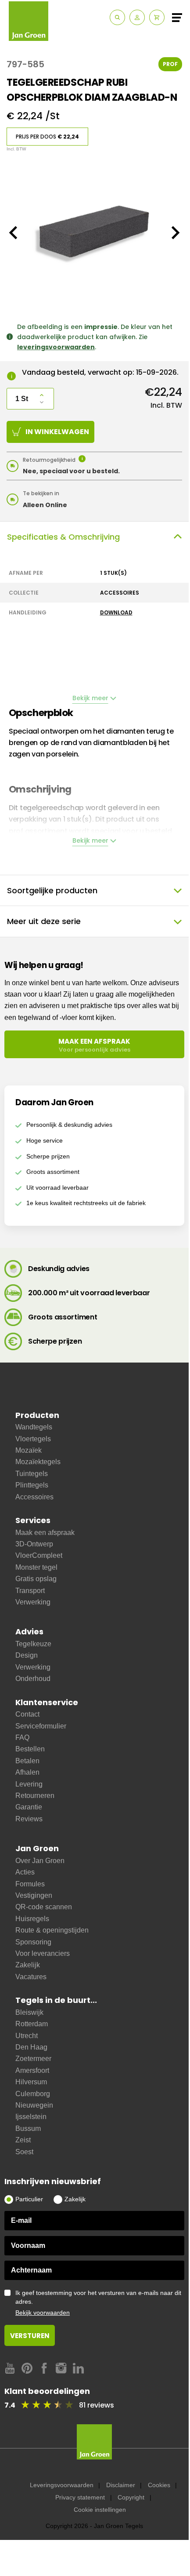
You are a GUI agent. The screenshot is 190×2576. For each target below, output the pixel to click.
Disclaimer (121, 2485)
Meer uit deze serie (44, 921)
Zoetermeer (33, 2059)
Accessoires (34, 1497)
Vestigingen (34, 1895)
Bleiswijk (29, 2012)
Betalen (27, 1761)
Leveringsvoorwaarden (62, 2485)
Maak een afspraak (45, 1533)
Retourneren (35, 1796)
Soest (24, 2152)
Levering (29, 1784)
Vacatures (31, 1977)
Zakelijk (28, 1965)
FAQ (22, 1737)
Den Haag (31, 2047)
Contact (27, 1714)
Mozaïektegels (38, 1462)
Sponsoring (33, 1942)
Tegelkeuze (33, 1644)
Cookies (159, 2485)
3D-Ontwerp (34, 1544)
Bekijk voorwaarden (43, 2313)
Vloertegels (33, 1439)
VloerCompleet (39, 1555)
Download (116, 612)
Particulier (29, 2199)
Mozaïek (29, 1450)
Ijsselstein (31, 2117)
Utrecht (27, 2036)
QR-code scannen (44, 1907)
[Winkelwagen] (157, 17)
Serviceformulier (41, 1726)
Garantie (29, 1807)
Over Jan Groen (40, 1861)
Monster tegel (36, 1567)
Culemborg (33, 2094)
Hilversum (31, 2082)
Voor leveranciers (43, 1953)
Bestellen (30, 1749)
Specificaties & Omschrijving (63, 537)
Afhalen (27, 1772)
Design (27, 1655)
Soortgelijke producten (52, 890)
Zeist (23, 2140)
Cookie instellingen (100, 2510)
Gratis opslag (36, 1579)
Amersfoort (32, 2070)
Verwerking (33, 1602)
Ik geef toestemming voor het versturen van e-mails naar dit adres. (98, 2303)
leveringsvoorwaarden (56, 347)
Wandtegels (34, 1427)
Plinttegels (32, 1485)
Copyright (131, 2497)
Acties (25, 1872)
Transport (30, 1591)
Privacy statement (80, 2497)
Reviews (29, 1819)
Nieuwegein (34, 2105)
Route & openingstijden (52, 1930)
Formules (30, 1884)
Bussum (28, 2128)
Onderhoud (33, 1679)
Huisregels (32, 1919)
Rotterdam (32, 2024)
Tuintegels (32, 1474)
